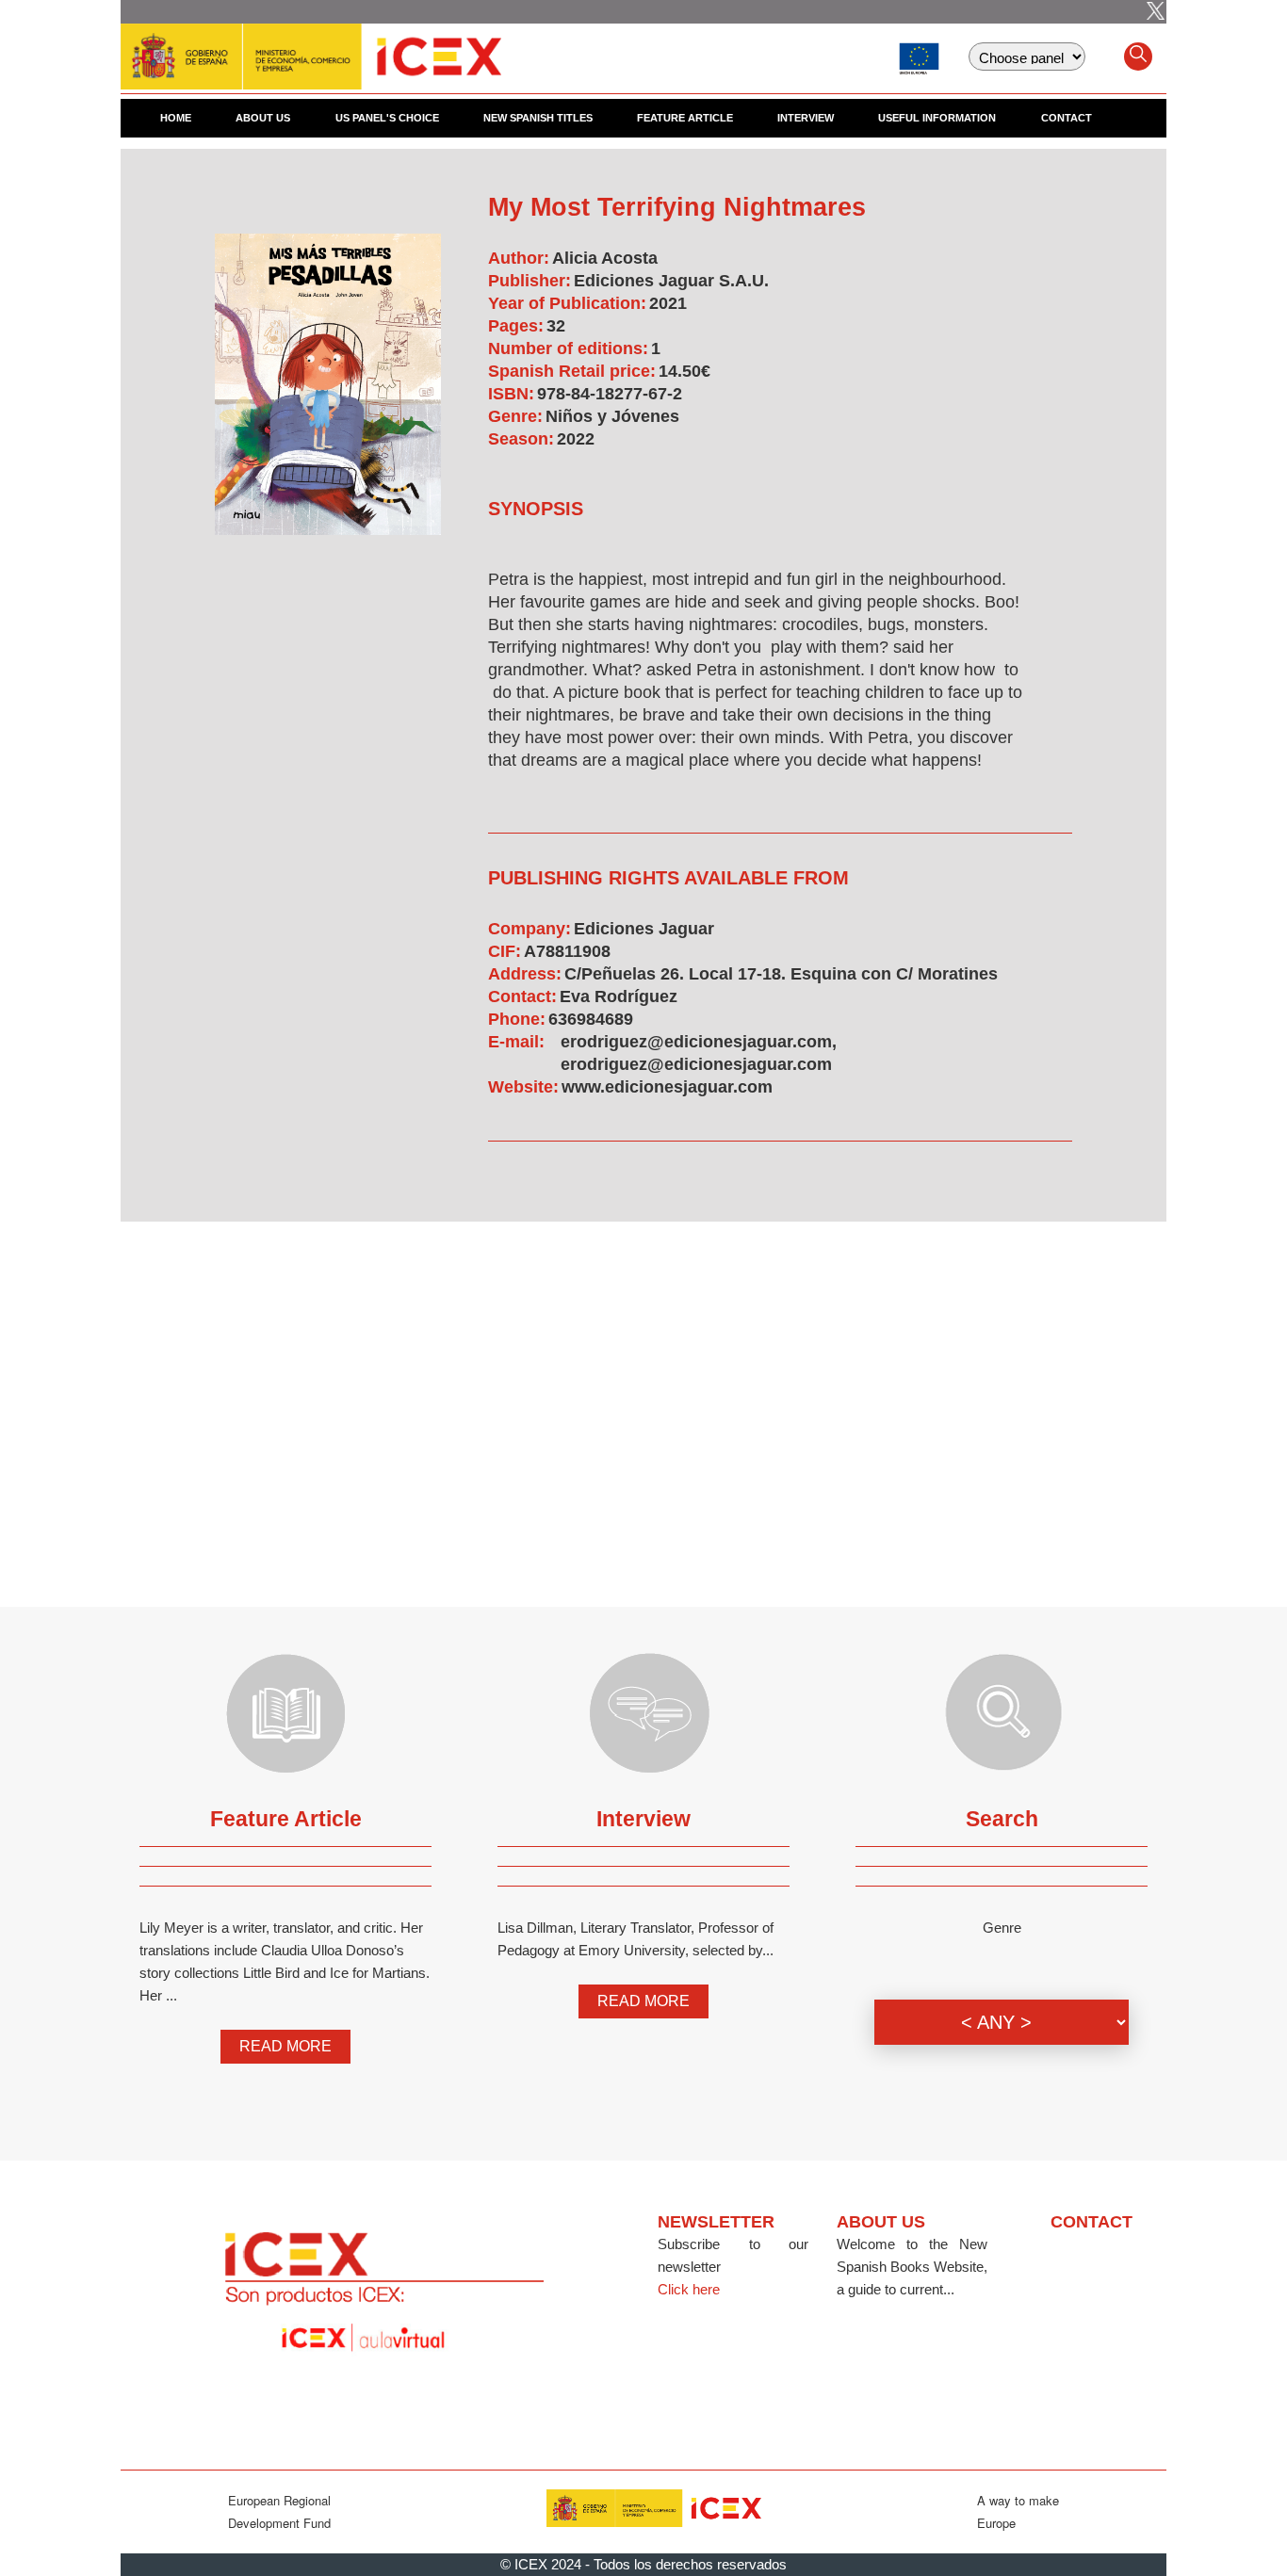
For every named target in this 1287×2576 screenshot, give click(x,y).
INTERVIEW (806, 118)
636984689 (591, 1019)
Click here (689, 2289)
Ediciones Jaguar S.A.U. (671, 281)
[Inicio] (311, 47)
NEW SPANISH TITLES (538, 118)
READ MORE (285, 2046)
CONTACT (1067, 118)
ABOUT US (263, 118)
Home (176, 118)
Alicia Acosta (605, 258)
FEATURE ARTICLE (685, 118)
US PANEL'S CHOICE (387, 118)
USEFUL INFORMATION (937, 118)
